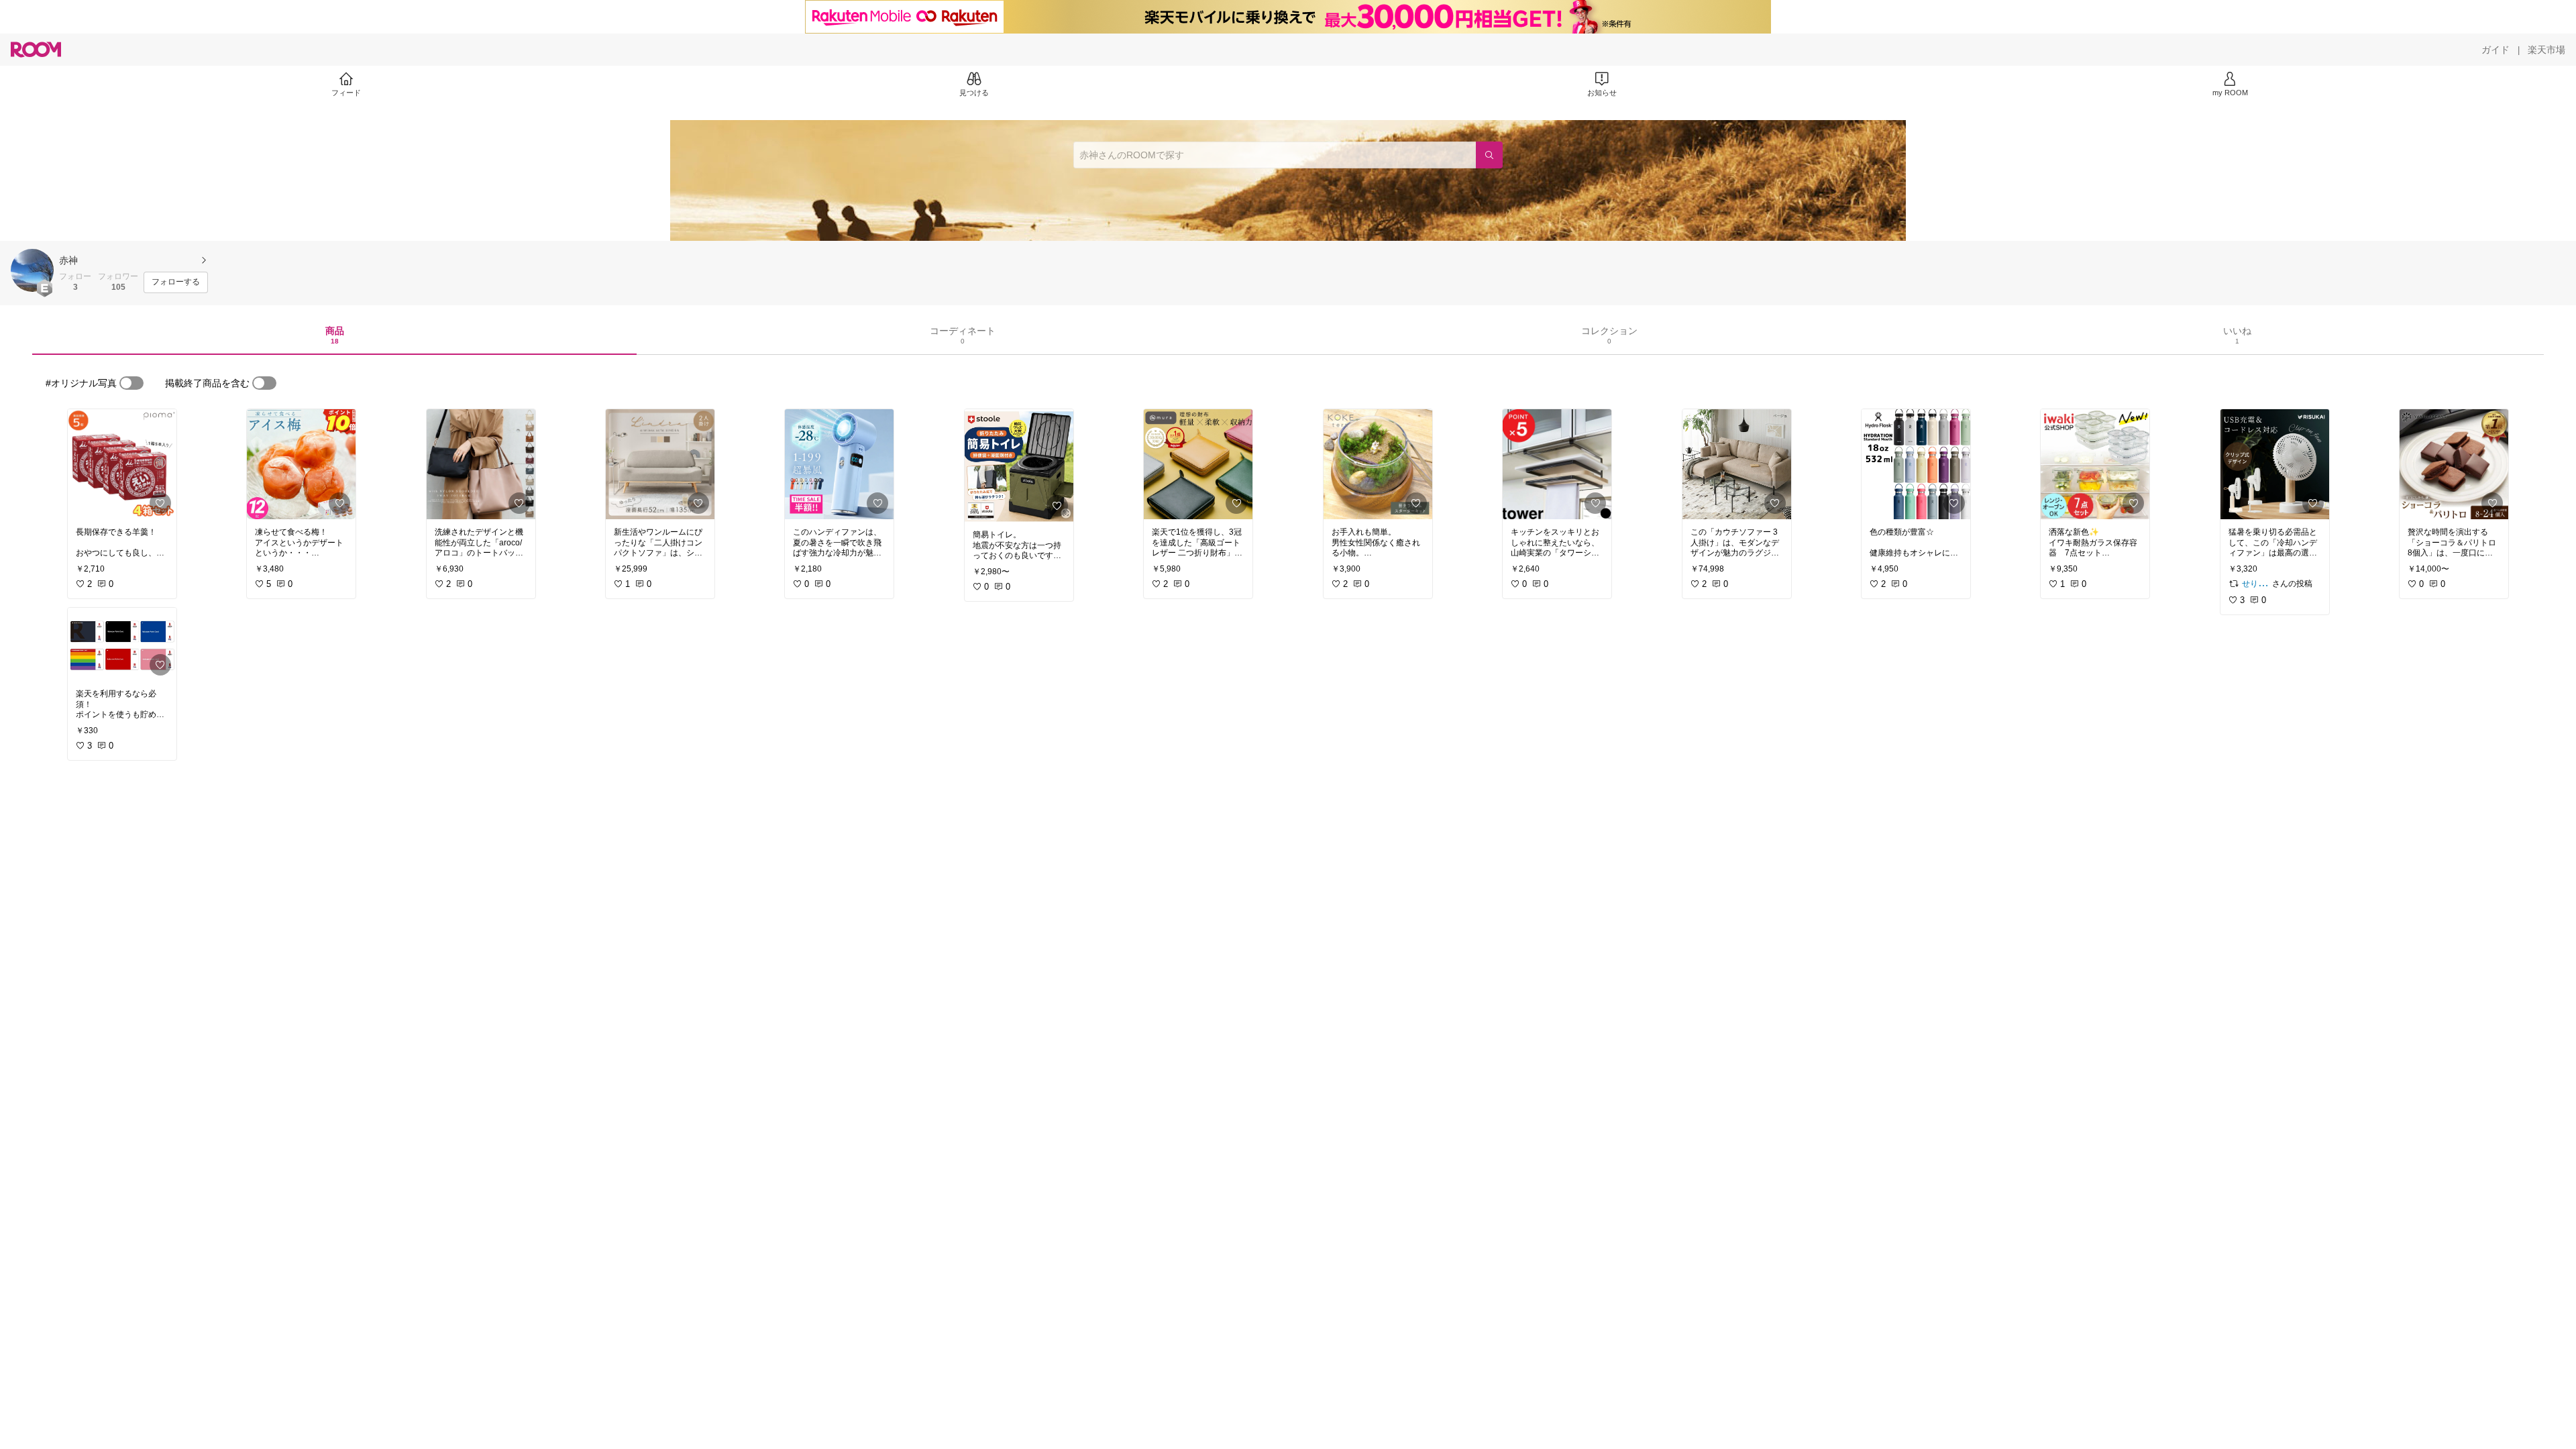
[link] (122, 464)
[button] (32, 270)
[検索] (1489, 155)
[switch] (131, 383)
